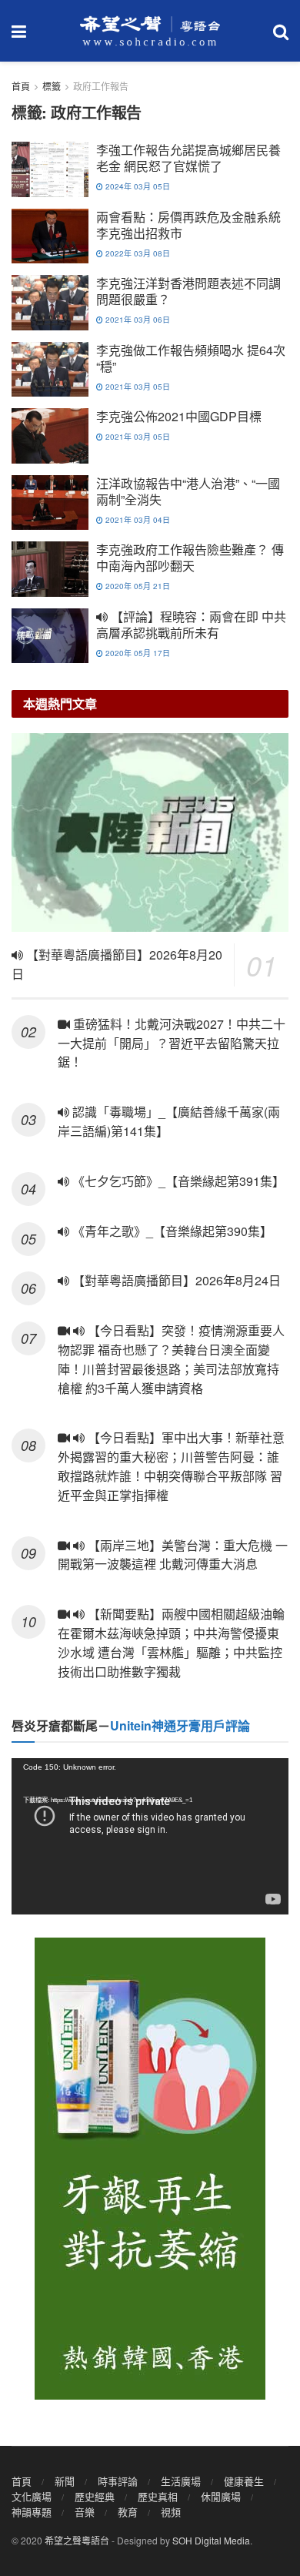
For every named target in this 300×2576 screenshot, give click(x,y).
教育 (128, 2512)
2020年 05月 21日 (137, 586)
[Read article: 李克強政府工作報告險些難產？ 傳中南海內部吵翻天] (50, 569)
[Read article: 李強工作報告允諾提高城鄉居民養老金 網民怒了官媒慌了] (50, 169)
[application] (150, 1836)
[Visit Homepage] (150, 31)
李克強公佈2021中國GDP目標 (179, 416)
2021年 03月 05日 (137, 387)
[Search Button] (281, 31)
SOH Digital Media (211, 2540)
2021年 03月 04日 (137, 520)
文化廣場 (32, 2496)
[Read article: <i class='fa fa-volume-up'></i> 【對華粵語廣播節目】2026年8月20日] (150, 832)
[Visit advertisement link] (150, 2169)
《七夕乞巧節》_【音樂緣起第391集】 (177, 1181)
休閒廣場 (221, 2496)
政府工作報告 (101, 86)
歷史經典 (95, 2496)
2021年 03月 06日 (137, 320)
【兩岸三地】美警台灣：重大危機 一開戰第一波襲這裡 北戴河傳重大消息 (173, 1555)
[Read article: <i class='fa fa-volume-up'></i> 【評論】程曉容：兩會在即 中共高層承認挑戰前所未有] (50, 636)
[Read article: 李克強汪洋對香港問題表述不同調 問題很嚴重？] (50, 303)
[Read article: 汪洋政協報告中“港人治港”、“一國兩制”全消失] (50, 503)
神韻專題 (32, 2512)
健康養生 (244, 2481)
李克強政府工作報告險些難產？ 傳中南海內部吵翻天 (190, 558)
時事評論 (118, 2481)
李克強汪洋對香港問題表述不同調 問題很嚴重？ (188, 291)
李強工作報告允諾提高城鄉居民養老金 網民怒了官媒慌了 (188, 158)
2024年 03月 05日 (137, 186)
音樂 (85, 2512)
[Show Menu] (19, 31)
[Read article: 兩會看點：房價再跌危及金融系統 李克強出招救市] (50, 236)
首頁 (21, 86)
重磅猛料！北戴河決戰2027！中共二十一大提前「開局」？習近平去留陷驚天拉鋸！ (172, 1043)
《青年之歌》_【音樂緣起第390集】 (171, 1231)
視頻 (171, 2512)
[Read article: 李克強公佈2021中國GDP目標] (50, 436)
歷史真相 (158, 2496)
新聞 (65, 2481)
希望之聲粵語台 (77, 2540)
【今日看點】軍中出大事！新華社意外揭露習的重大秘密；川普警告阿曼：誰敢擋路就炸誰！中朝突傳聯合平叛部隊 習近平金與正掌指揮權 (171, 1466)
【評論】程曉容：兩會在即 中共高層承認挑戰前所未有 (191, 625)
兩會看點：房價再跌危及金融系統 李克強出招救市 (188, 225)
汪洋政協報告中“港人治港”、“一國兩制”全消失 (188, 491)
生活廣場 (181, 2481)
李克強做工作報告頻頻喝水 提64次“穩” (191, 358)
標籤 (52, 86)
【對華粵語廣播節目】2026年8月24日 (175, 1280)
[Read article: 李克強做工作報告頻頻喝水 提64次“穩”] (50, 370)
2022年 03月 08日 (137, 253)
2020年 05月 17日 (137, 653)
